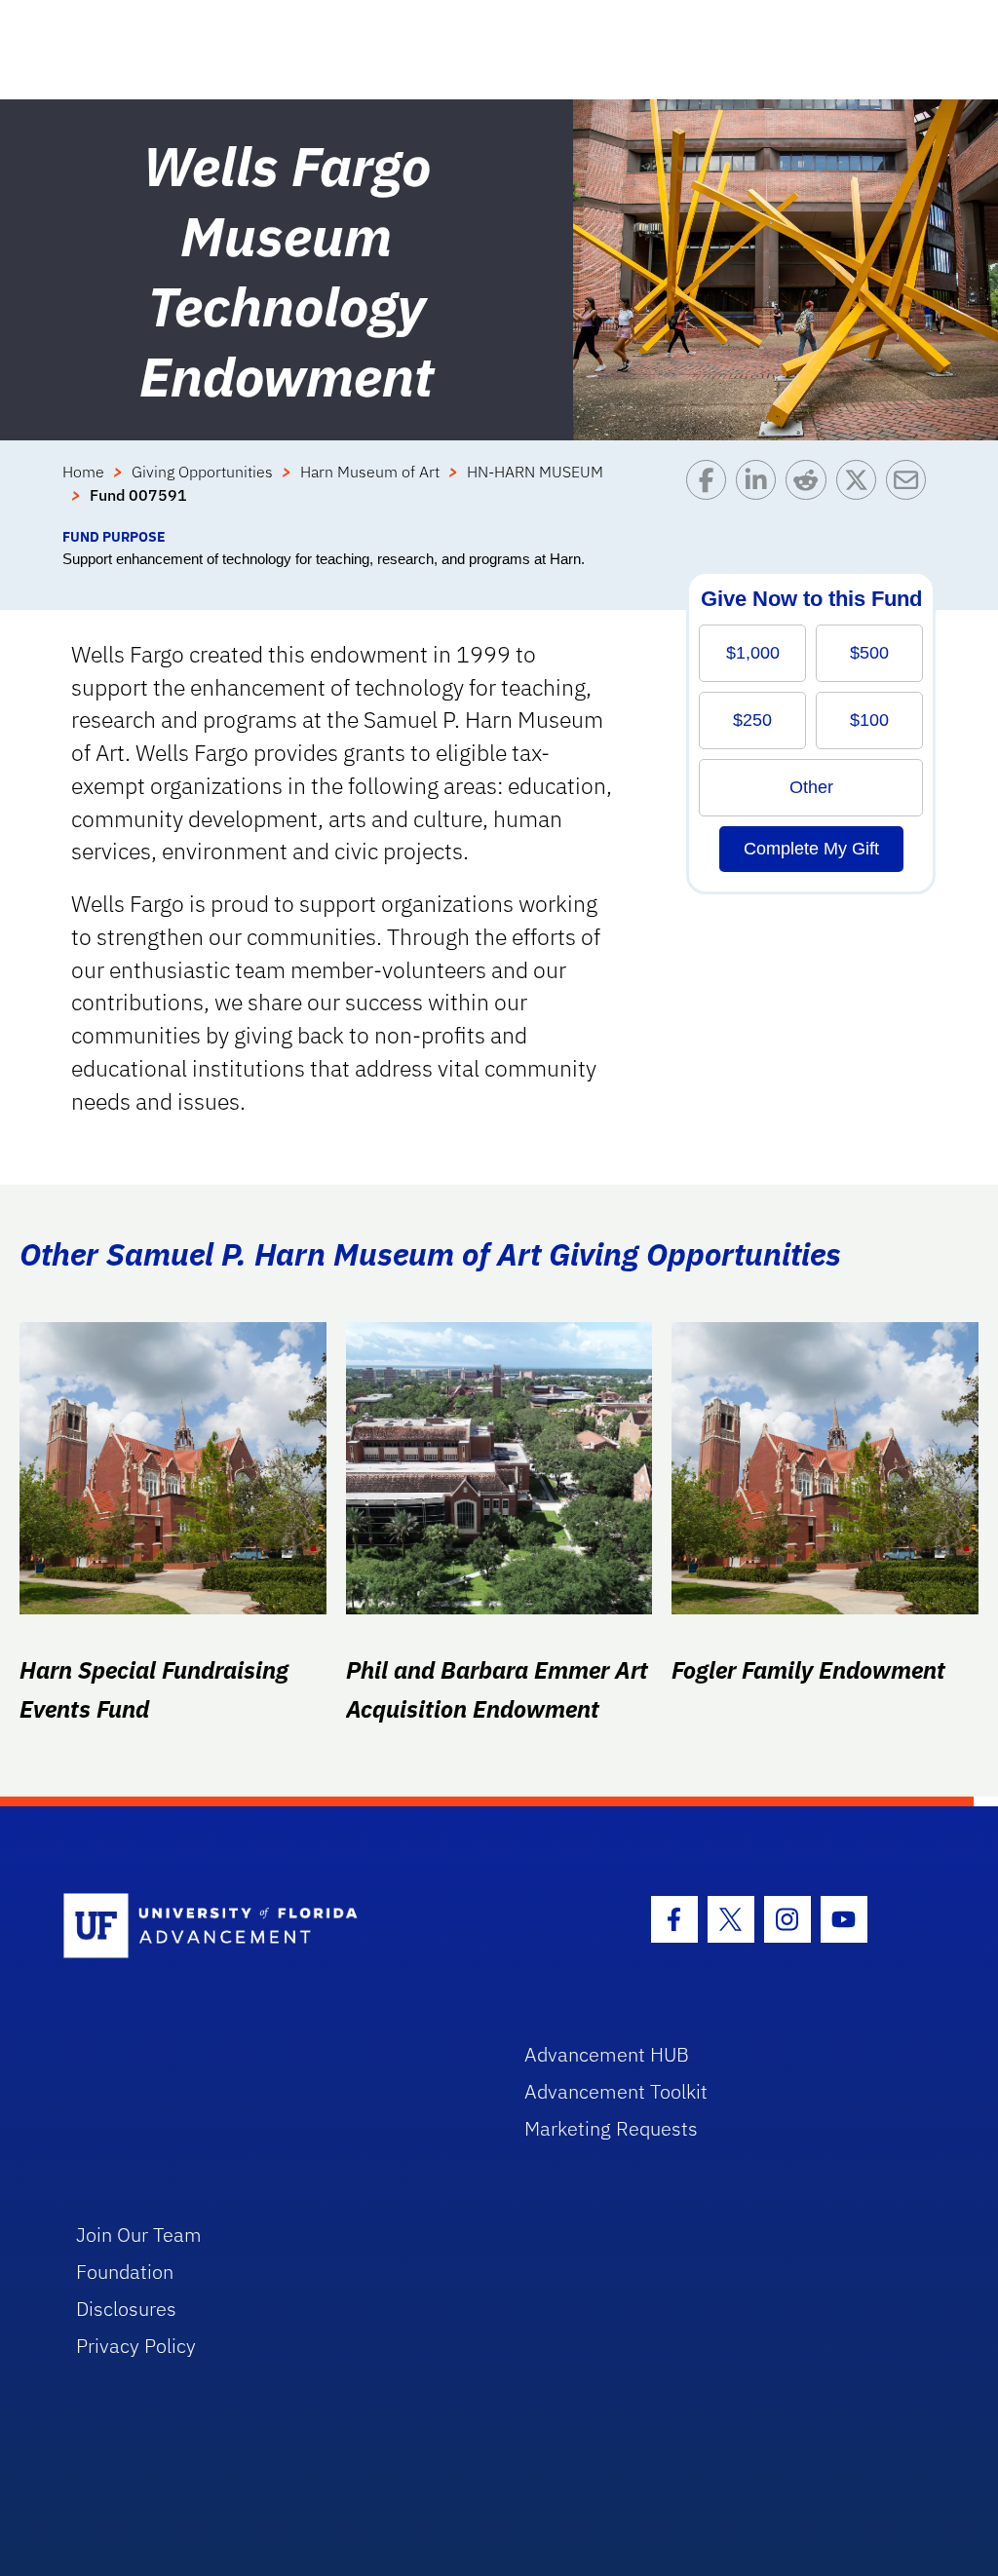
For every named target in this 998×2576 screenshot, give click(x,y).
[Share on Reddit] (810, 493)
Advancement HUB (607, 2054)
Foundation (125, 2272)
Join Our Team (139, 2235)
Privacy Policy (136, 2346)
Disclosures (126, 2309)
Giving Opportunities (202, 472)
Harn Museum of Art (370, 472)
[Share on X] (861, 493)
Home (83, 472)
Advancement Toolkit (616, 2091)
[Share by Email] (911, 493)
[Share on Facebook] (711, 493)
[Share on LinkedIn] (761, 493)
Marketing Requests (611, 2128)
